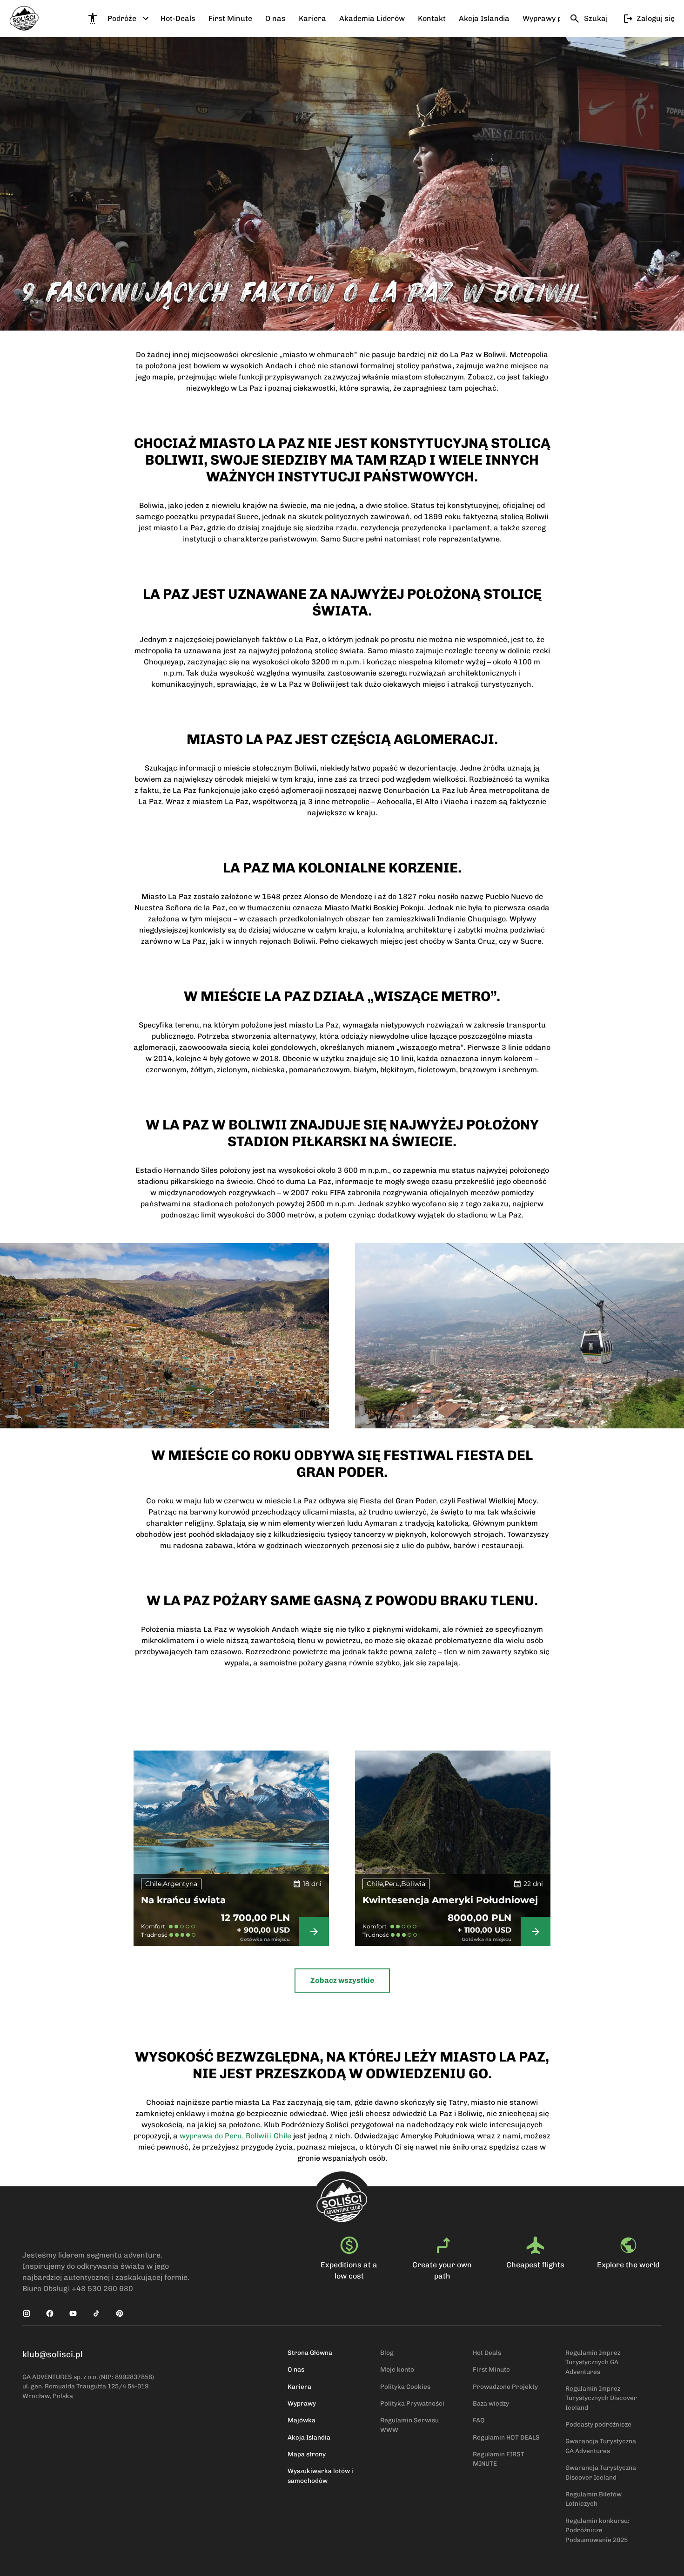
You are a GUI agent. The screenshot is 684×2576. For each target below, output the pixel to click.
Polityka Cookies (405, 2387)
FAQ (479, 2420)
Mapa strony (307, 2454)
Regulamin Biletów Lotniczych (593, 2499)
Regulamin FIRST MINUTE (499, 2459)
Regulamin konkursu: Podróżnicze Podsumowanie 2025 (597, 2530)
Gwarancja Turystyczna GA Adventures (601, 2446)
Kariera (299, 2387)
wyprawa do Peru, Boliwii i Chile (235, 2136)
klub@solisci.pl (53, 2354)
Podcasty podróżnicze (598, 2424)
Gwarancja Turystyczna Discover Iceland (601, 2472)
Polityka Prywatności (412, 2403)
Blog (387, 2353)
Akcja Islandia (309, 2437)
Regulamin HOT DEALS (506, 2437)
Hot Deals (487, 2353)
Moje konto (397, 2369)
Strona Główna (310, 2353)
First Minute (491, 2369)
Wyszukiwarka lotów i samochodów (320, 2475)
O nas (296, 2369)
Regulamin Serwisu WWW (409, 2425)
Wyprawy (302, 2403)
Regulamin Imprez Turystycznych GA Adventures (593, 2362)
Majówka (302, 2420)
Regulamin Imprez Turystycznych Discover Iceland (601, 2398)
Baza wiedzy (491, 2403)
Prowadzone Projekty (505, 2387)
